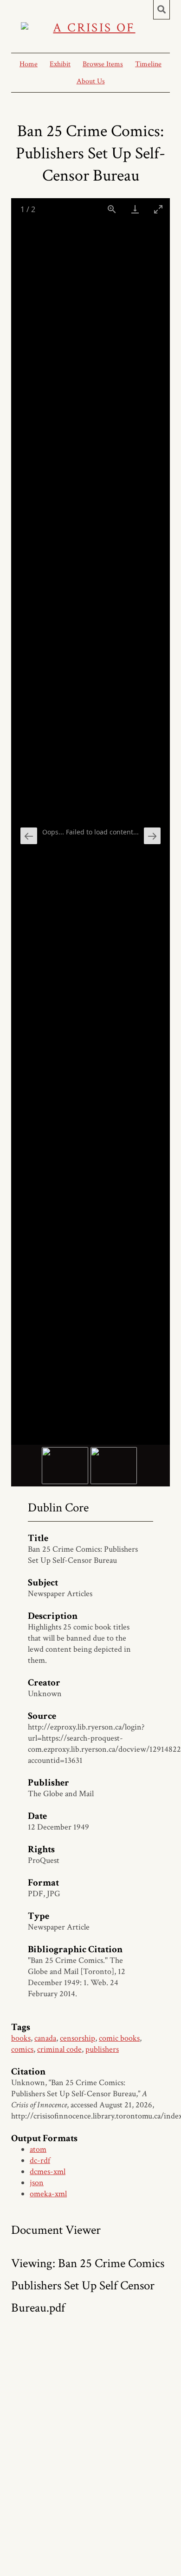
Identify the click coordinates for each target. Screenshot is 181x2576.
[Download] (135, 209)
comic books (119, 2038)
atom (38, 2149)
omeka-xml (48, 2194)
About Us (91, 81)
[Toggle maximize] (158, 209)
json (37, 2183)
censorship (78, 2038)
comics (22, 2049)
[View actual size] (112, 209)
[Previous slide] (29, 836)
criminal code (59, 2049)
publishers (102, 2049)
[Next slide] (152, 836)
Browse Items (103, 64)
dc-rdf (40, 2160)
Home (29, 64)
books (21, 2038)
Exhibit (60, 64)
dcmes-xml (48, 2172)
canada (45, 2038)
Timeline (148, 64)
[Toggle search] (162, 10)
